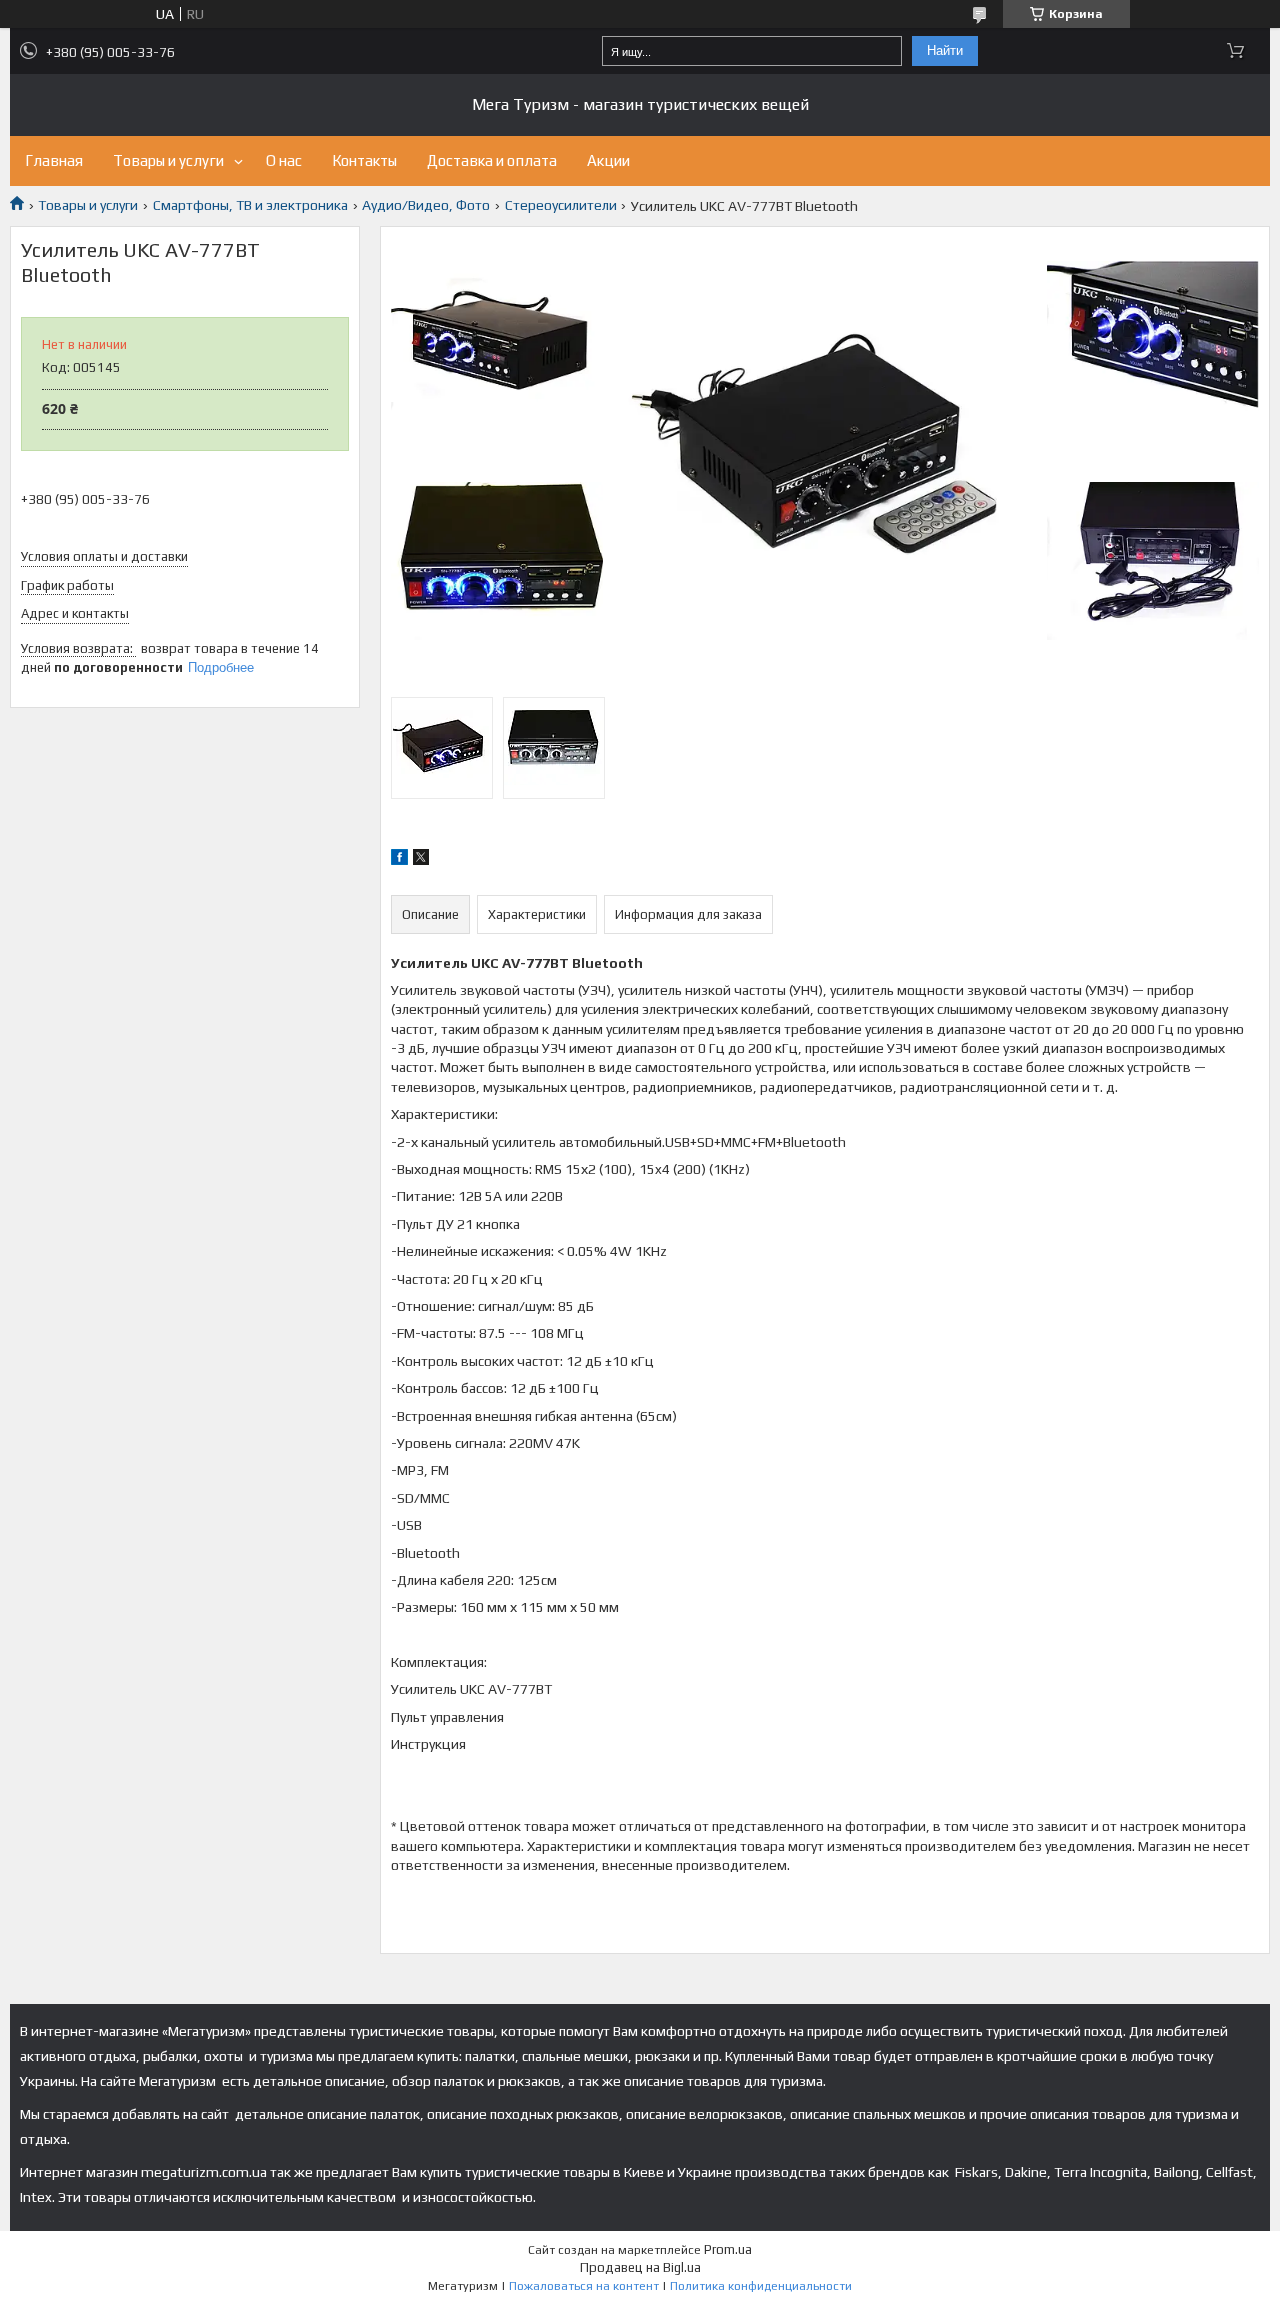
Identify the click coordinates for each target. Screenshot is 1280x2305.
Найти (945, 50)
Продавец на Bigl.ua (640, 2267)
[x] (421, 860)
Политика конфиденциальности (761, 2286)
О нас (284, 160)
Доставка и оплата (492, 160)
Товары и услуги (168, 160)
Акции (608, 160)
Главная (54, 160)
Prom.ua (728, 2249)
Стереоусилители (561, 205)
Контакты (364, 160)
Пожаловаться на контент (584, 2286)
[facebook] (399, 860)
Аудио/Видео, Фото (426, 205)
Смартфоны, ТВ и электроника (250, 205)
